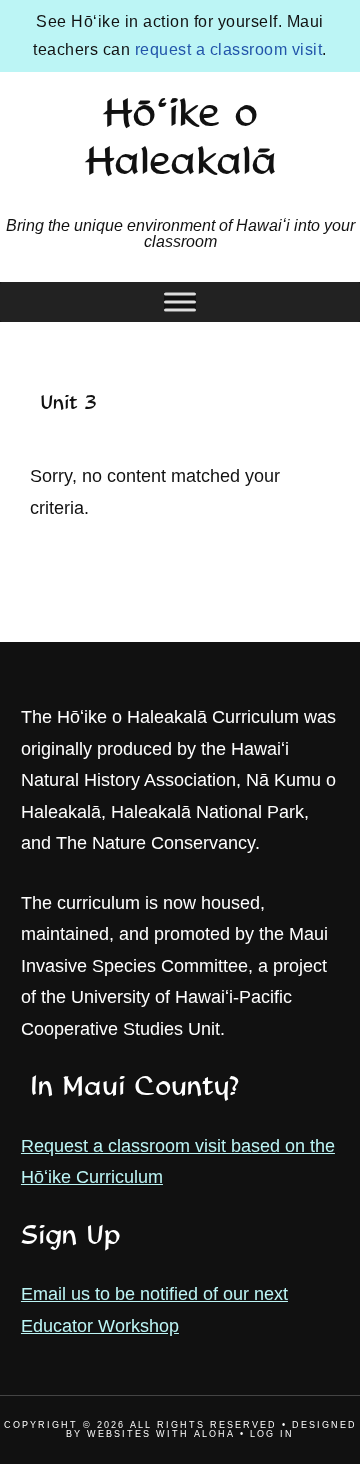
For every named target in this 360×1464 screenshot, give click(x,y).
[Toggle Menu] (180, 301)
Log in (272, 1434)
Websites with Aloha (161, 1434)
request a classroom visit (229, 49)
